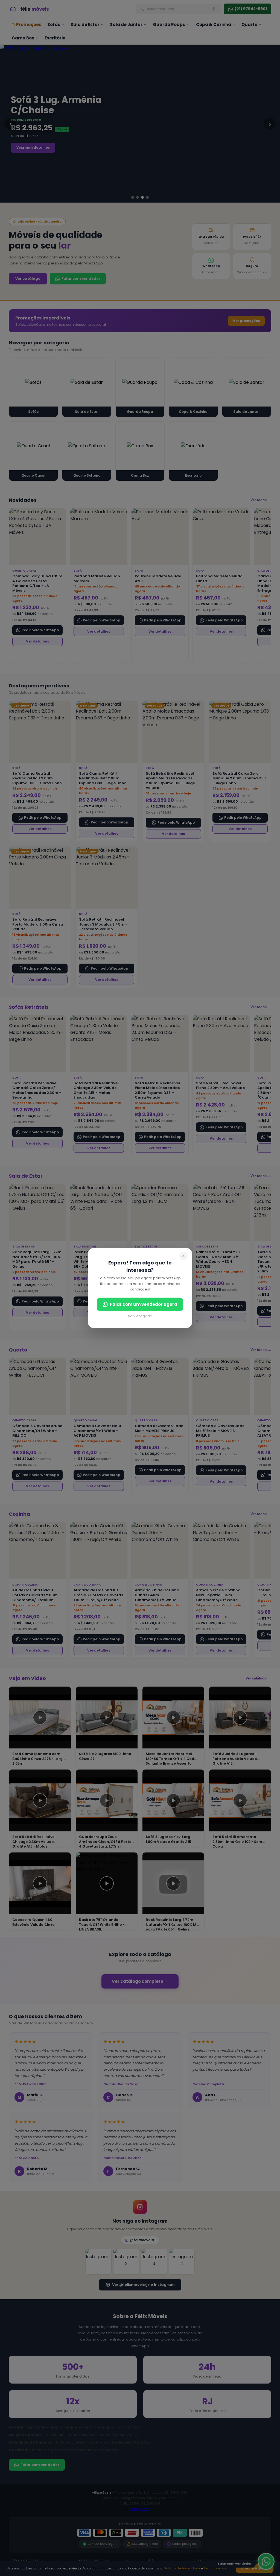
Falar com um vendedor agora (144, 1304)
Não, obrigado (140, 1316)
